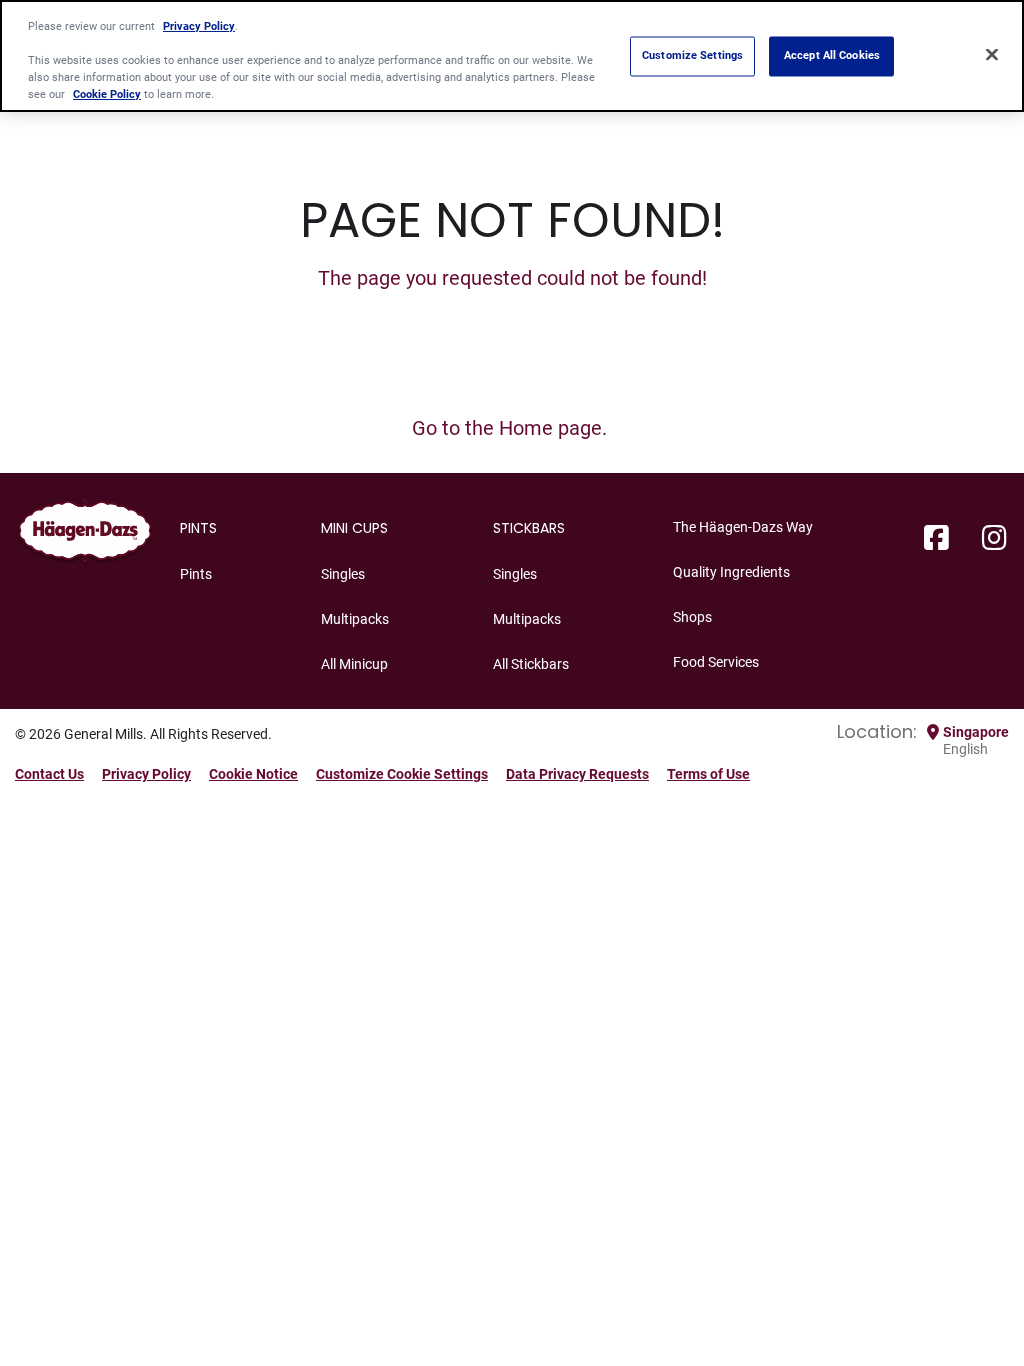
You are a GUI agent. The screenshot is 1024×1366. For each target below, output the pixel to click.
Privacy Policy (146, 774)
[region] (512, 56)
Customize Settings (692, 56)
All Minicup (354, 664)
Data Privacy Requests (577, 774)
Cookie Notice (253, 774)
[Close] (992, 54)
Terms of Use (708, 774)
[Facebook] (936, 539)
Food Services (716, 662)
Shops (692, 617)
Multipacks (355, 619)
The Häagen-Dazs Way (743, 527)
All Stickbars (531, 664)
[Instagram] (994, 539)
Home (526, 428)
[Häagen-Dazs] (85, 535)
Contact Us (49, 774)
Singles (343, 574)
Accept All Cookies (832, 56)
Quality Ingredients (731, 572)
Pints (196, 574)
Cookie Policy (107, 94)
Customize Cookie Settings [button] (402, 774)
